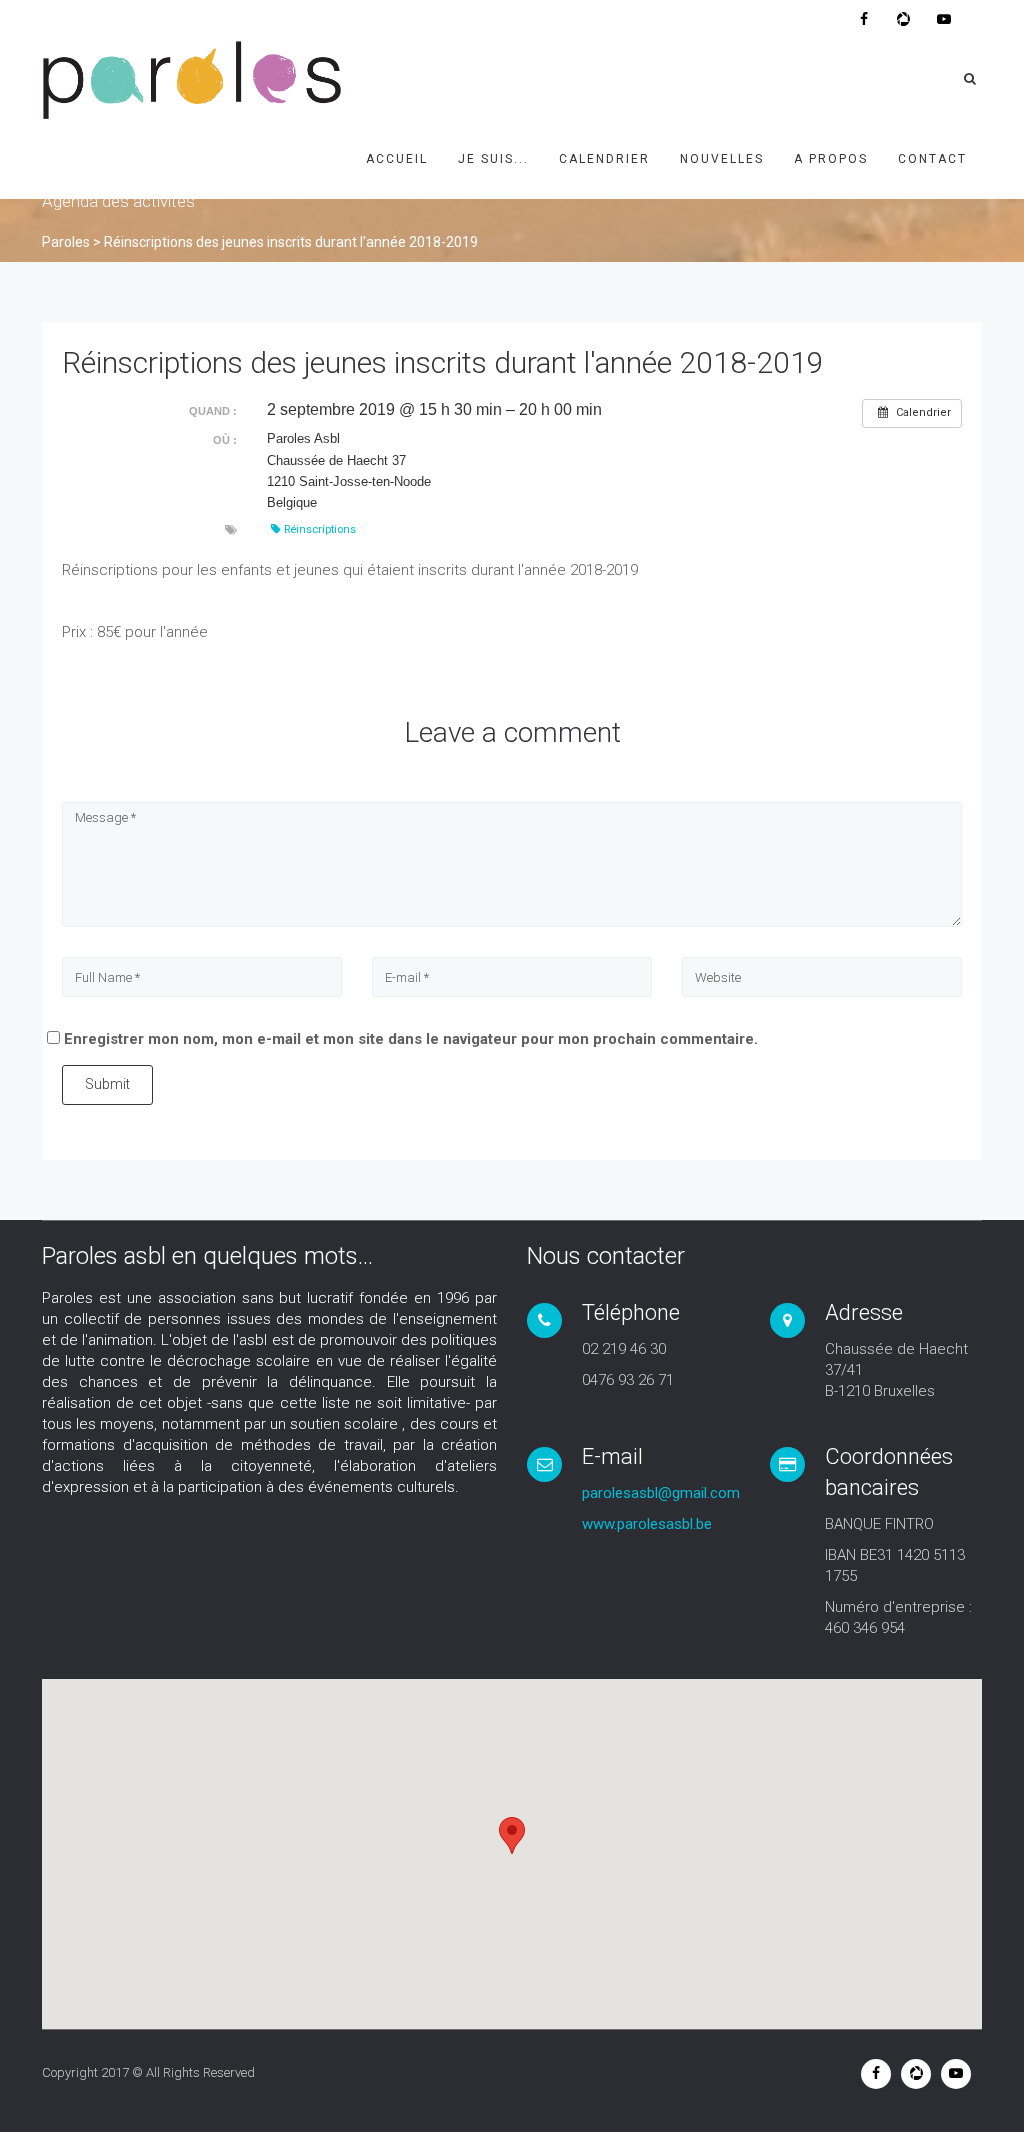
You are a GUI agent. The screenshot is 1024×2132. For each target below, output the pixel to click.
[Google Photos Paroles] (904, 19)
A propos (831, 159)
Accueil (397, 159)
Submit (107, 1084)
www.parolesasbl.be (647, 1524)
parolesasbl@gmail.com (661, 1493)
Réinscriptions (320, 529)
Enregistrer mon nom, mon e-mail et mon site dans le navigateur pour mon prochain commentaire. (411, 1039)
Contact (932, 159)
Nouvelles (722, 159)
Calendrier (604, 159)
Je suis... (493, 159)
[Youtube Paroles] (944, 19)
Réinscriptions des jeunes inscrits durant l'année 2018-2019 (443, 362)
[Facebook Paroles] (864, 19)
